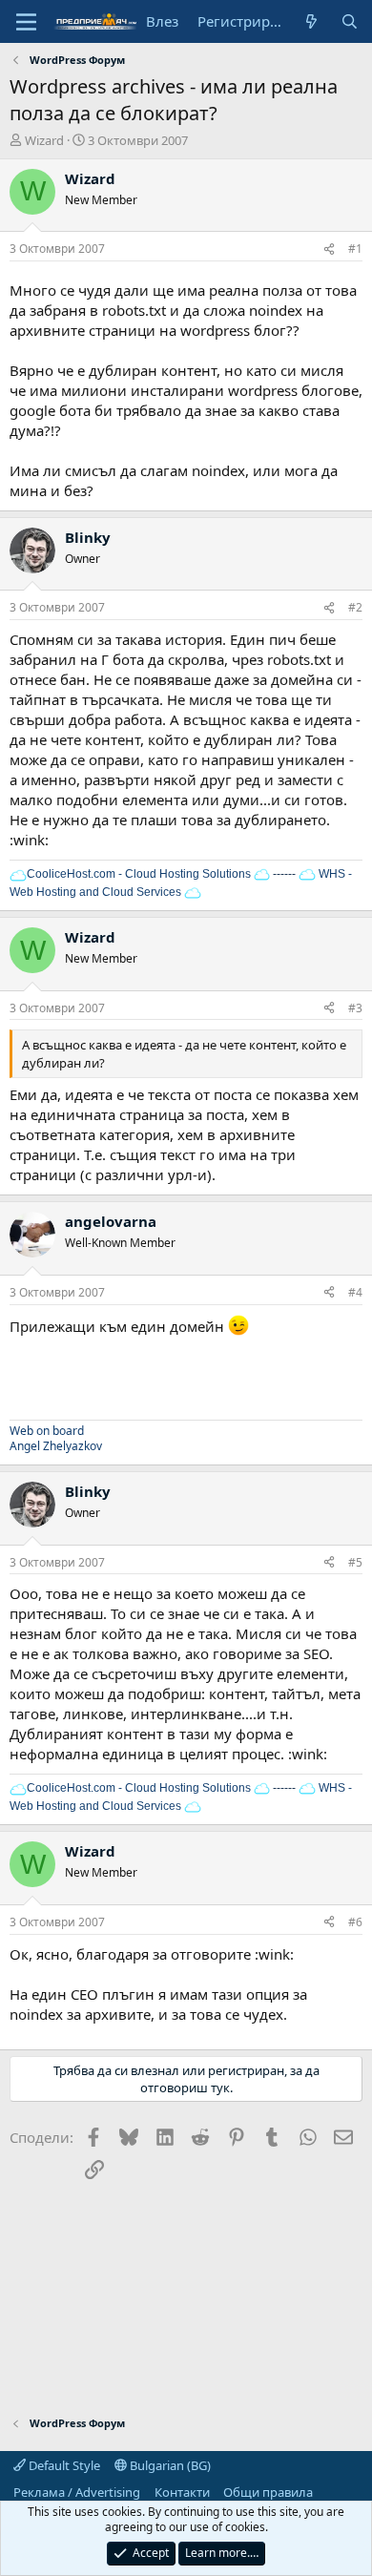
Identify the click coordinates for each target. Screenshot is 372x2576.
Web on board (47, 1431)
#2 (355, 607)
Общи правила (268, 2492)
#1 (355, 249)
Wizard (44, 140)
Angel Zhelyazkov (56, 1446)
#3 (355, 1008)
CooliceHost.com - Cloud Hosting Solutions (139, 874)
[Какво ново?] (311, 21)
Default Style (63, 2465)
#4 (355, 1292)
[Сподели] (329, 249)
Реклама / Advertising (77, 2492)
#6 (355, 1922)
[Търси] (350, 21)
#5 (355, 1562)
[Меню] (26, 22)
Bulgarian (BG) (169, 2465)
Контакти (182, 2492)
